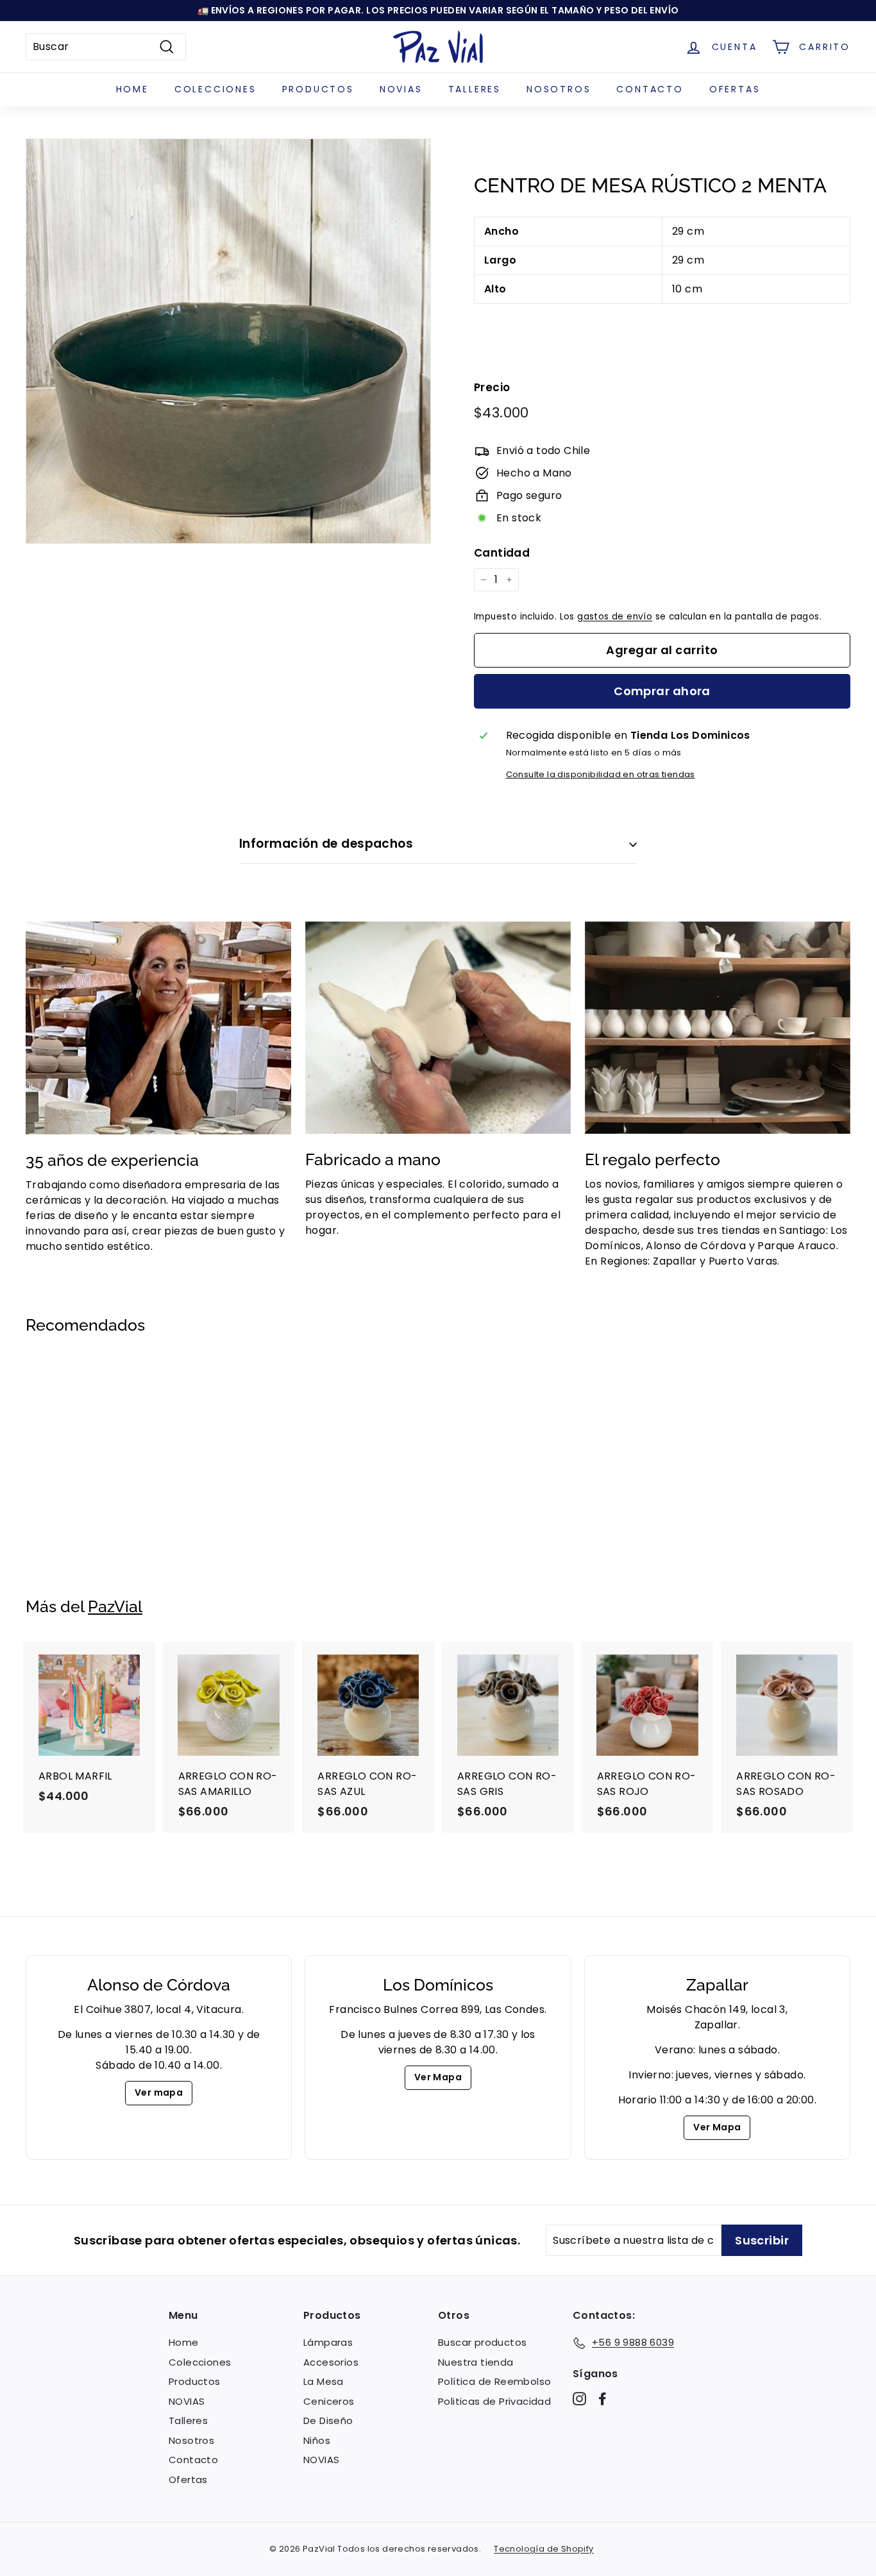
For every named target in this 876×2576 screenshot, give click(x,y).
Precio (492, 387)
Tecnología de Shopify (543, 2549)
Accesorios (331, 2362)
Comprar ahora (662, 691)
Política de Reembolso (494, 2381)
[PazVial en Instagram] (579, 2399)
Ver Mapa (438, 2077)
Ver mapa (159, 2092)
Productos (318, 89)
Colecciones (215, 89)
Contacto (650, 89)
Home (132, 89)
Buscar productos (482, 2342)
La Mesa (324, 2381)
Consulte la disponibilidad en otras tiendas (601, 774)
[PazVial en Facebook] (602, 2399)
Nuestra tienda (476, 2362)
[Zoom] (228, 341)
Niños (317, 2440)
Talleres (475, 89)
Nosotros (559, 89)
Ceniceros (329, 2401)
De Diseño (328, 2420)
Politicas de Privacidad (494, 2401)
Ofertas (735, 89)
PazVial (115, 1606)
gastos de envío (615, 617)
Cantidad (502, 553)
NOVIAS (401, 89)
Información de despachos (326, 844)
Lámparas (328, 2342)
